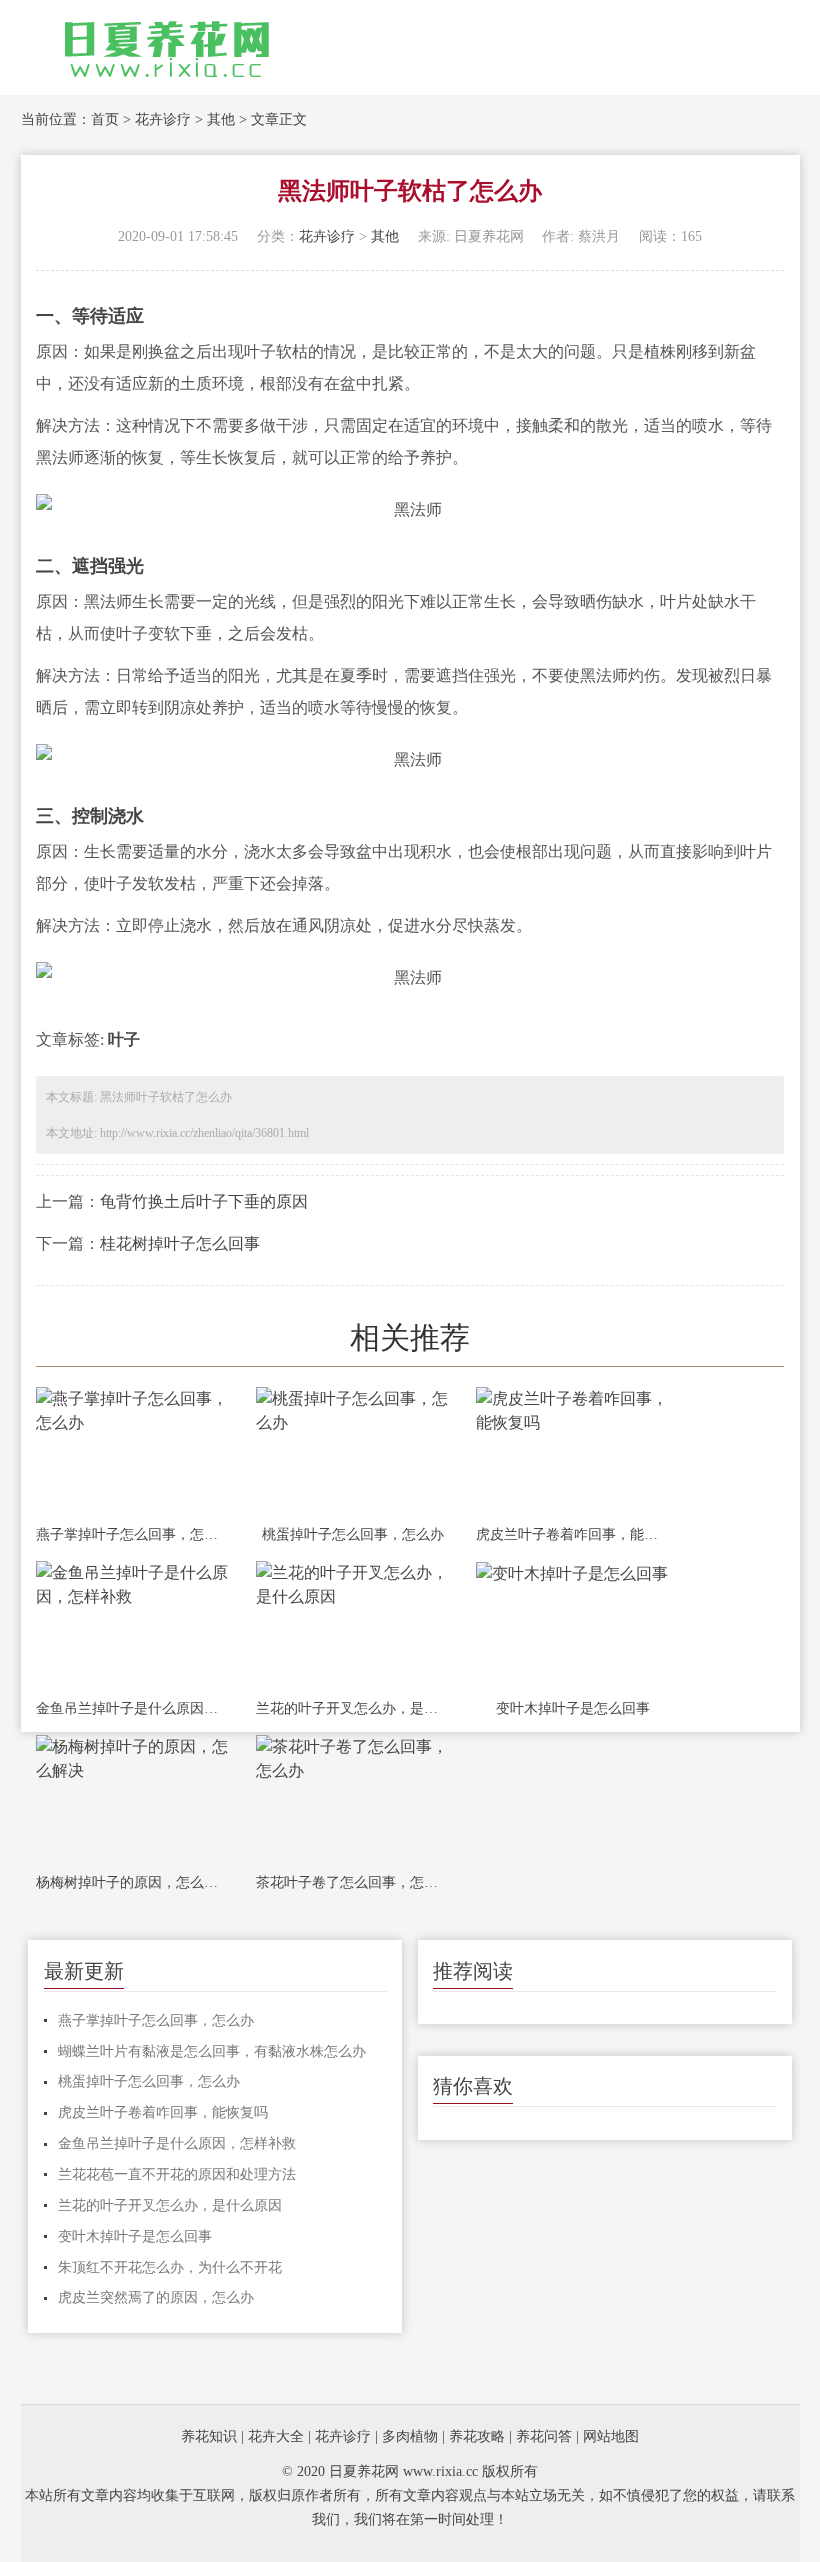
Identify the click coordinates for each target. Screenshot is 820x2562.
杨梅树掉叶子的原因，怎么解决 (133, 1882)
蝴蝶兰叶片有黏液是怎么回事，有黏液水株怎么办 (212, 2051)
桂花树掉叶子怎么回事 (180, 1243)
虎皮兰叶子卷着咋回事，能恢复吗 (573, 1534)
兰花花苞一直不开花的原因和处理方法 (177, 2174)
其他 (221, 119)
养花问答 (544, 2436)
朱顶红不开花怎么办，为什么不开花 (170, 2267)
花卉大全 (276, 2436)
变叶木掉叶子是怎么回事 (573, 1708)
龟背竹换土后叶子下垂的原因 (204, 1201)
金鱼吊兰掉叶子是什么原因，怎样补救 (133, 1708)
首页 (105, 119)
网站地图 (611, 2436)
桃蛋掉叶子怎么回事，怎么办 (353, 1534)
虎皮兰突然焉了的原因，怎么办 (156, 2297)
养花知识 (209, 2436)
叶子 (124, 1039)
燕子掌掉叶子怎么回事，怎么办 (133, 1534)
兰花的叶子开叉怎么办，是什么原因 (353, 1708)
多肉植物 (410, 2436)
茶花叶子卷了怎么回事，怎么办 (353, 1882)
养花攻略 (477, 2436)
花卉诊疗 (163, 119)
